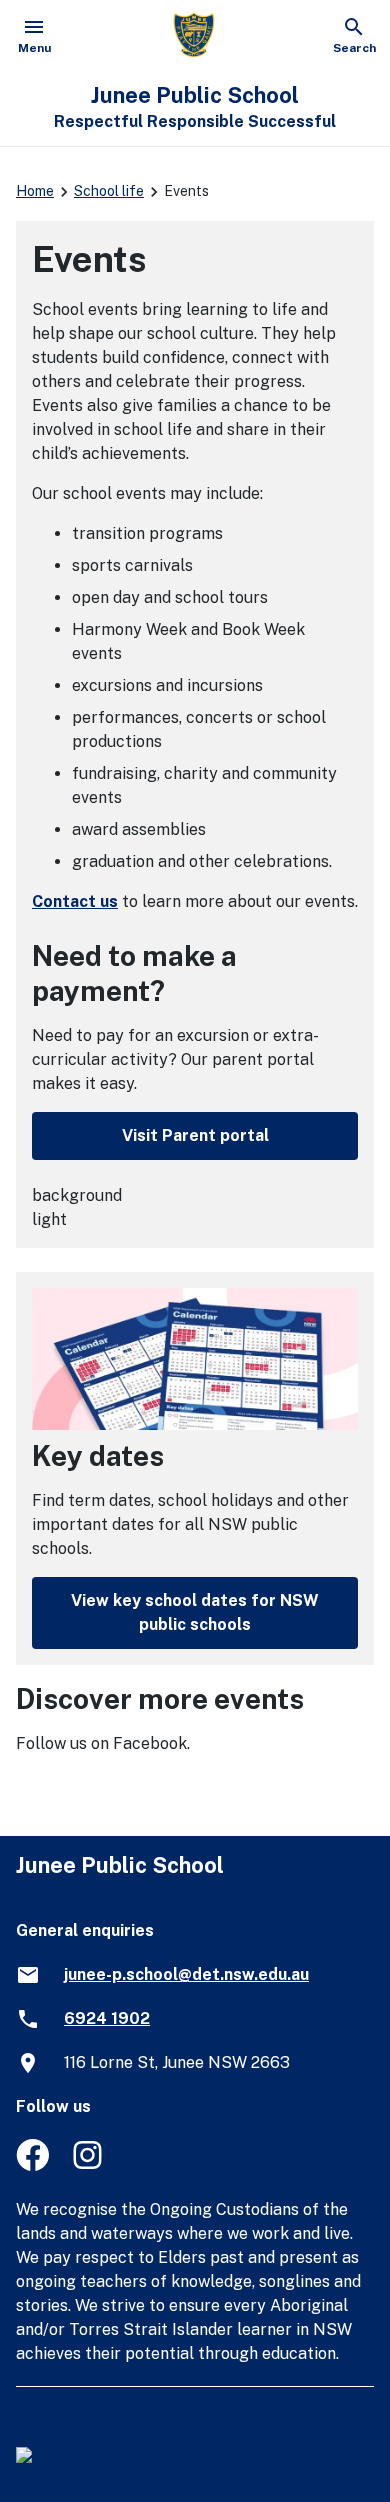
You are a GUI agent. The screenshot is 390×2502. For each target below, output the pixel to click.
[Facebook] (32, 2165)
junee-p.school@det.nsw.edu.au (186, 1974)
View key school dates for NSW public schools (195, 1612)
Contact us (75, 901)
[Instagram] (89, 2165)
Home (35, 191)
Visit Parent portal (195, 1135)
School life (109, 191)
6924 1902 (107, 2018)
